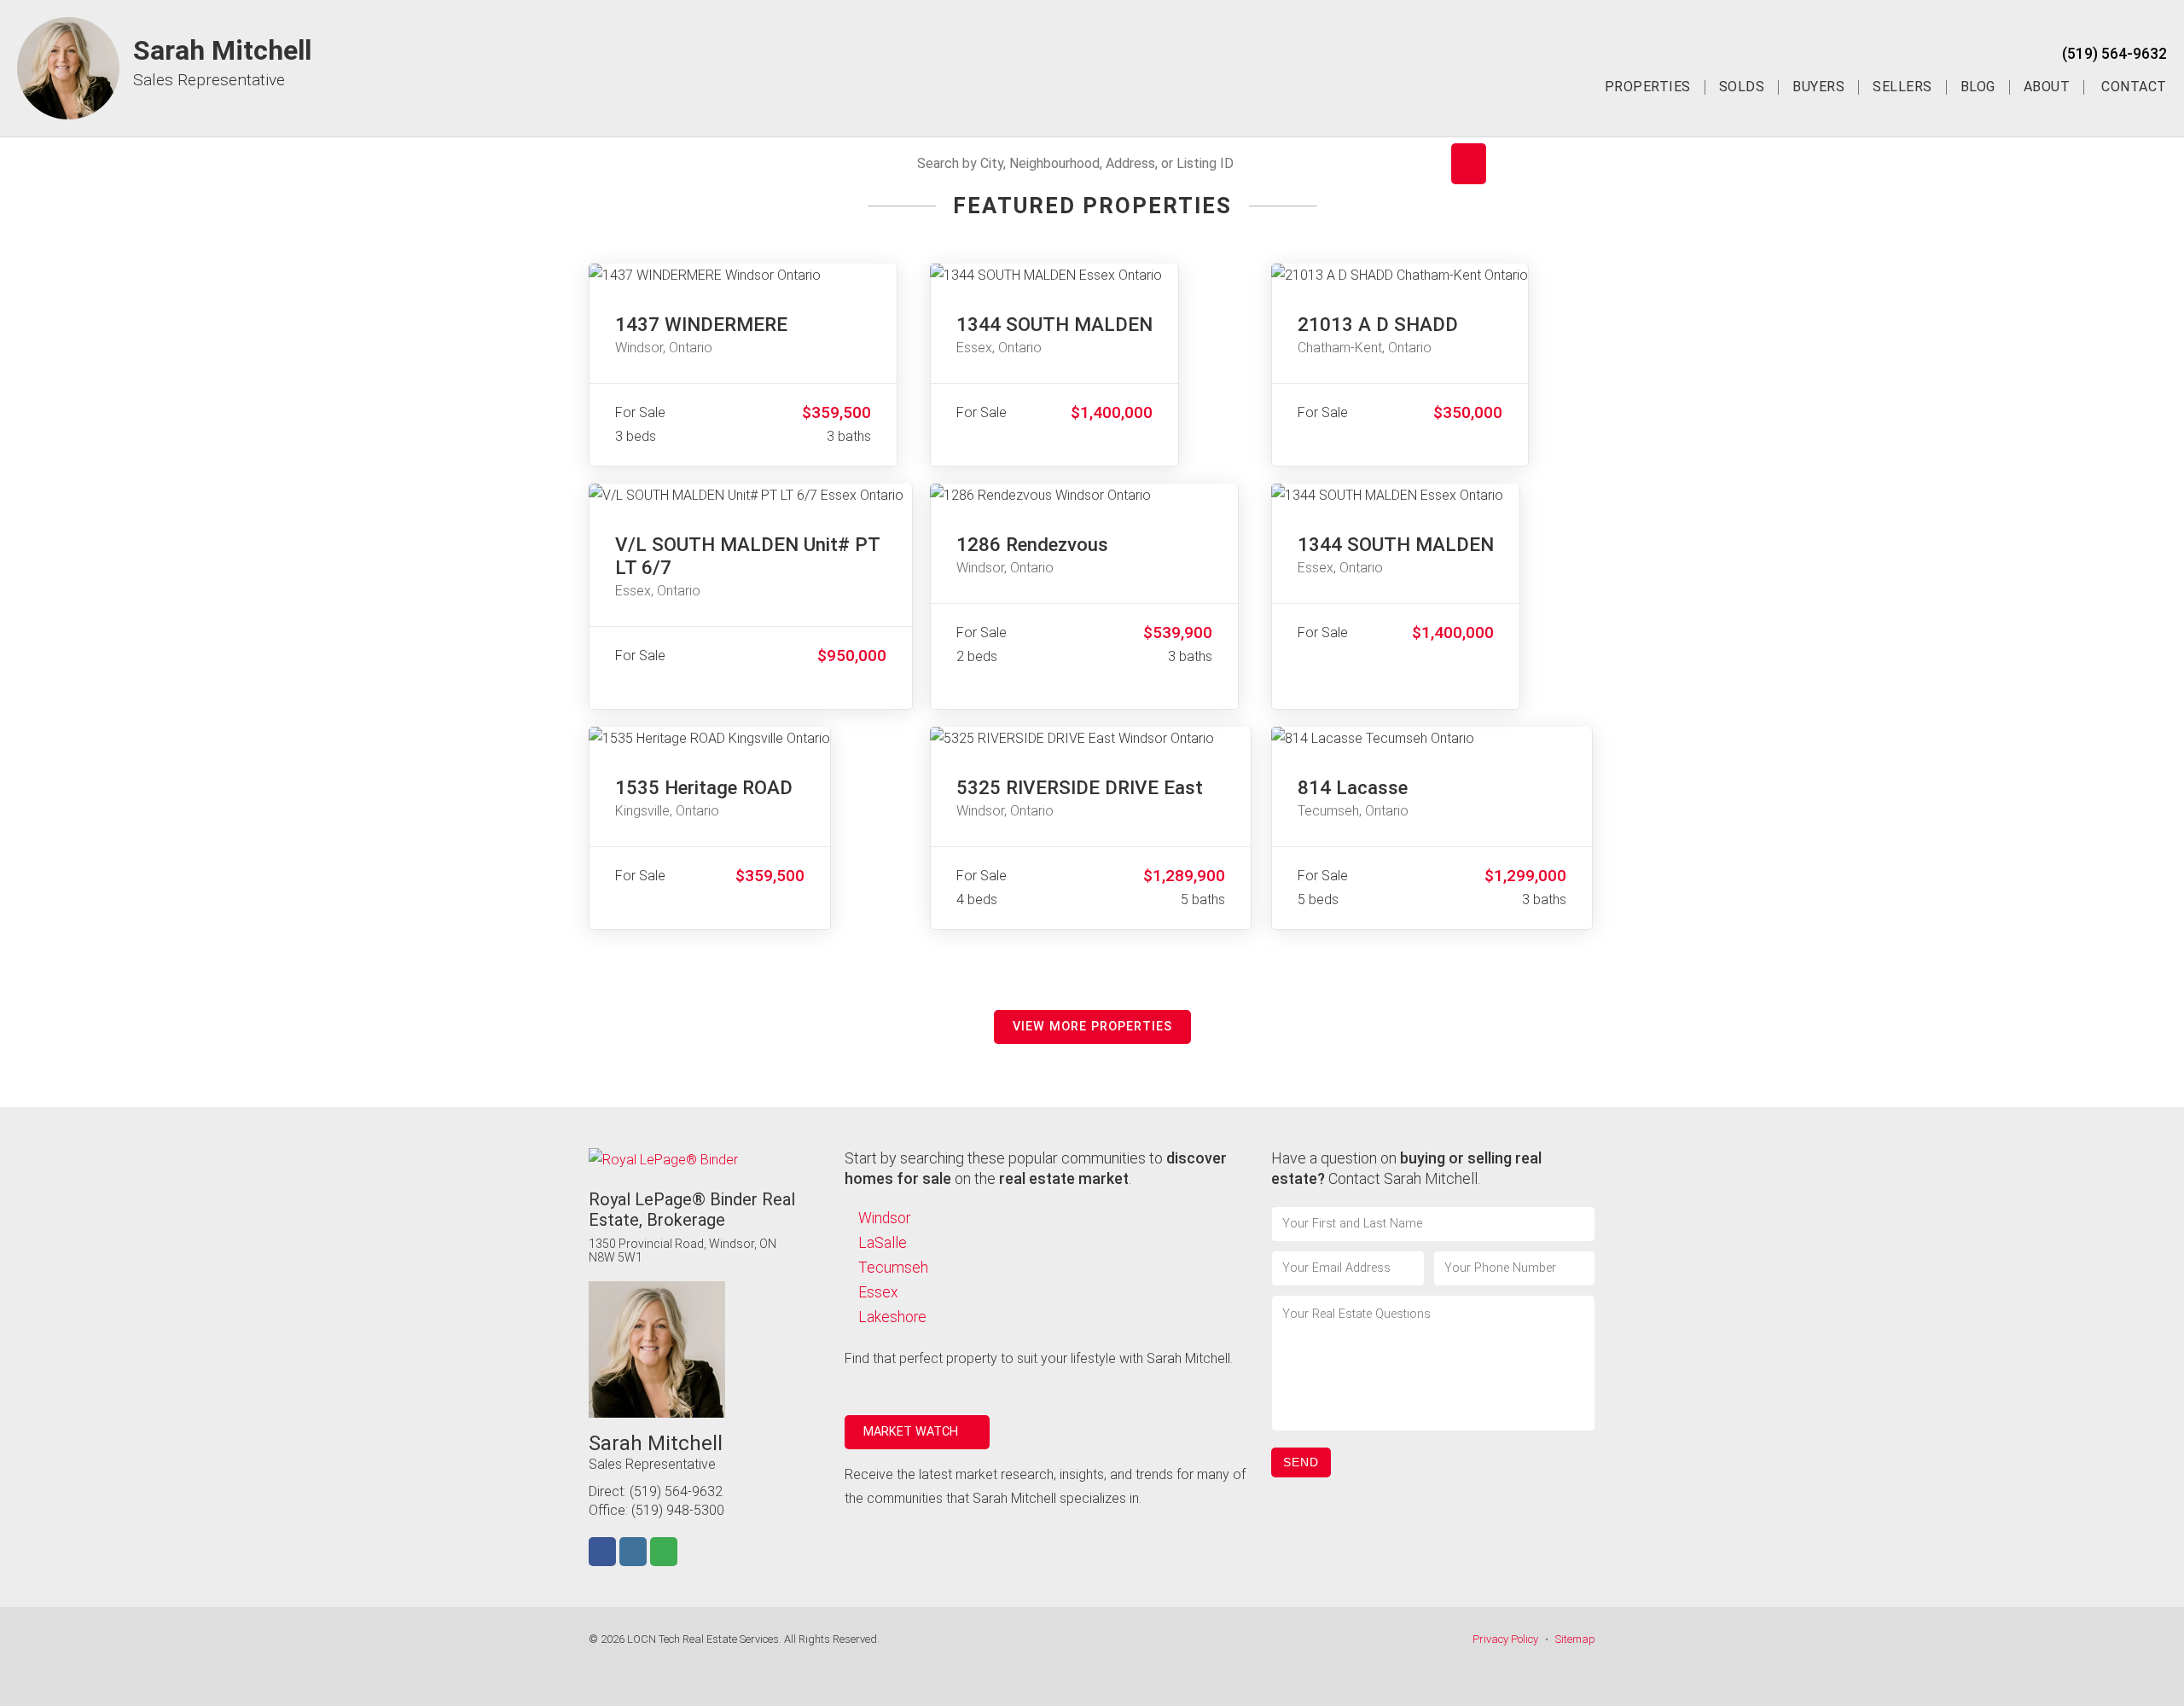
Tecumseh (893, 1268)
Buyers (1818, 87)
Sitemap (1575, 1639)
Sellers (1902, 87)
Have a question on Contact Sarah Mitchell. (1406, 1168)
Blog (1978, 87)
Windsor (884, 1218)
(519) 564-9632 (2114, 54)
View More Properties (1092, 1027)
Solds (1742, 87)
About (2047, 87)
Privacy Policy (1505, 1639)
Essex (878, 1292)
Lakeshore (892, 1317)
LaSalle (883, 1243)
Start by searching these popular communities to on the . (1036, 1168)
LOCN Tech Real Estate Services (703, 1639)
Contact (2134, 87)
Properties (1648, 87)
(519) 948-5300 (678, 1510)
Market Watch (912, 1432)
